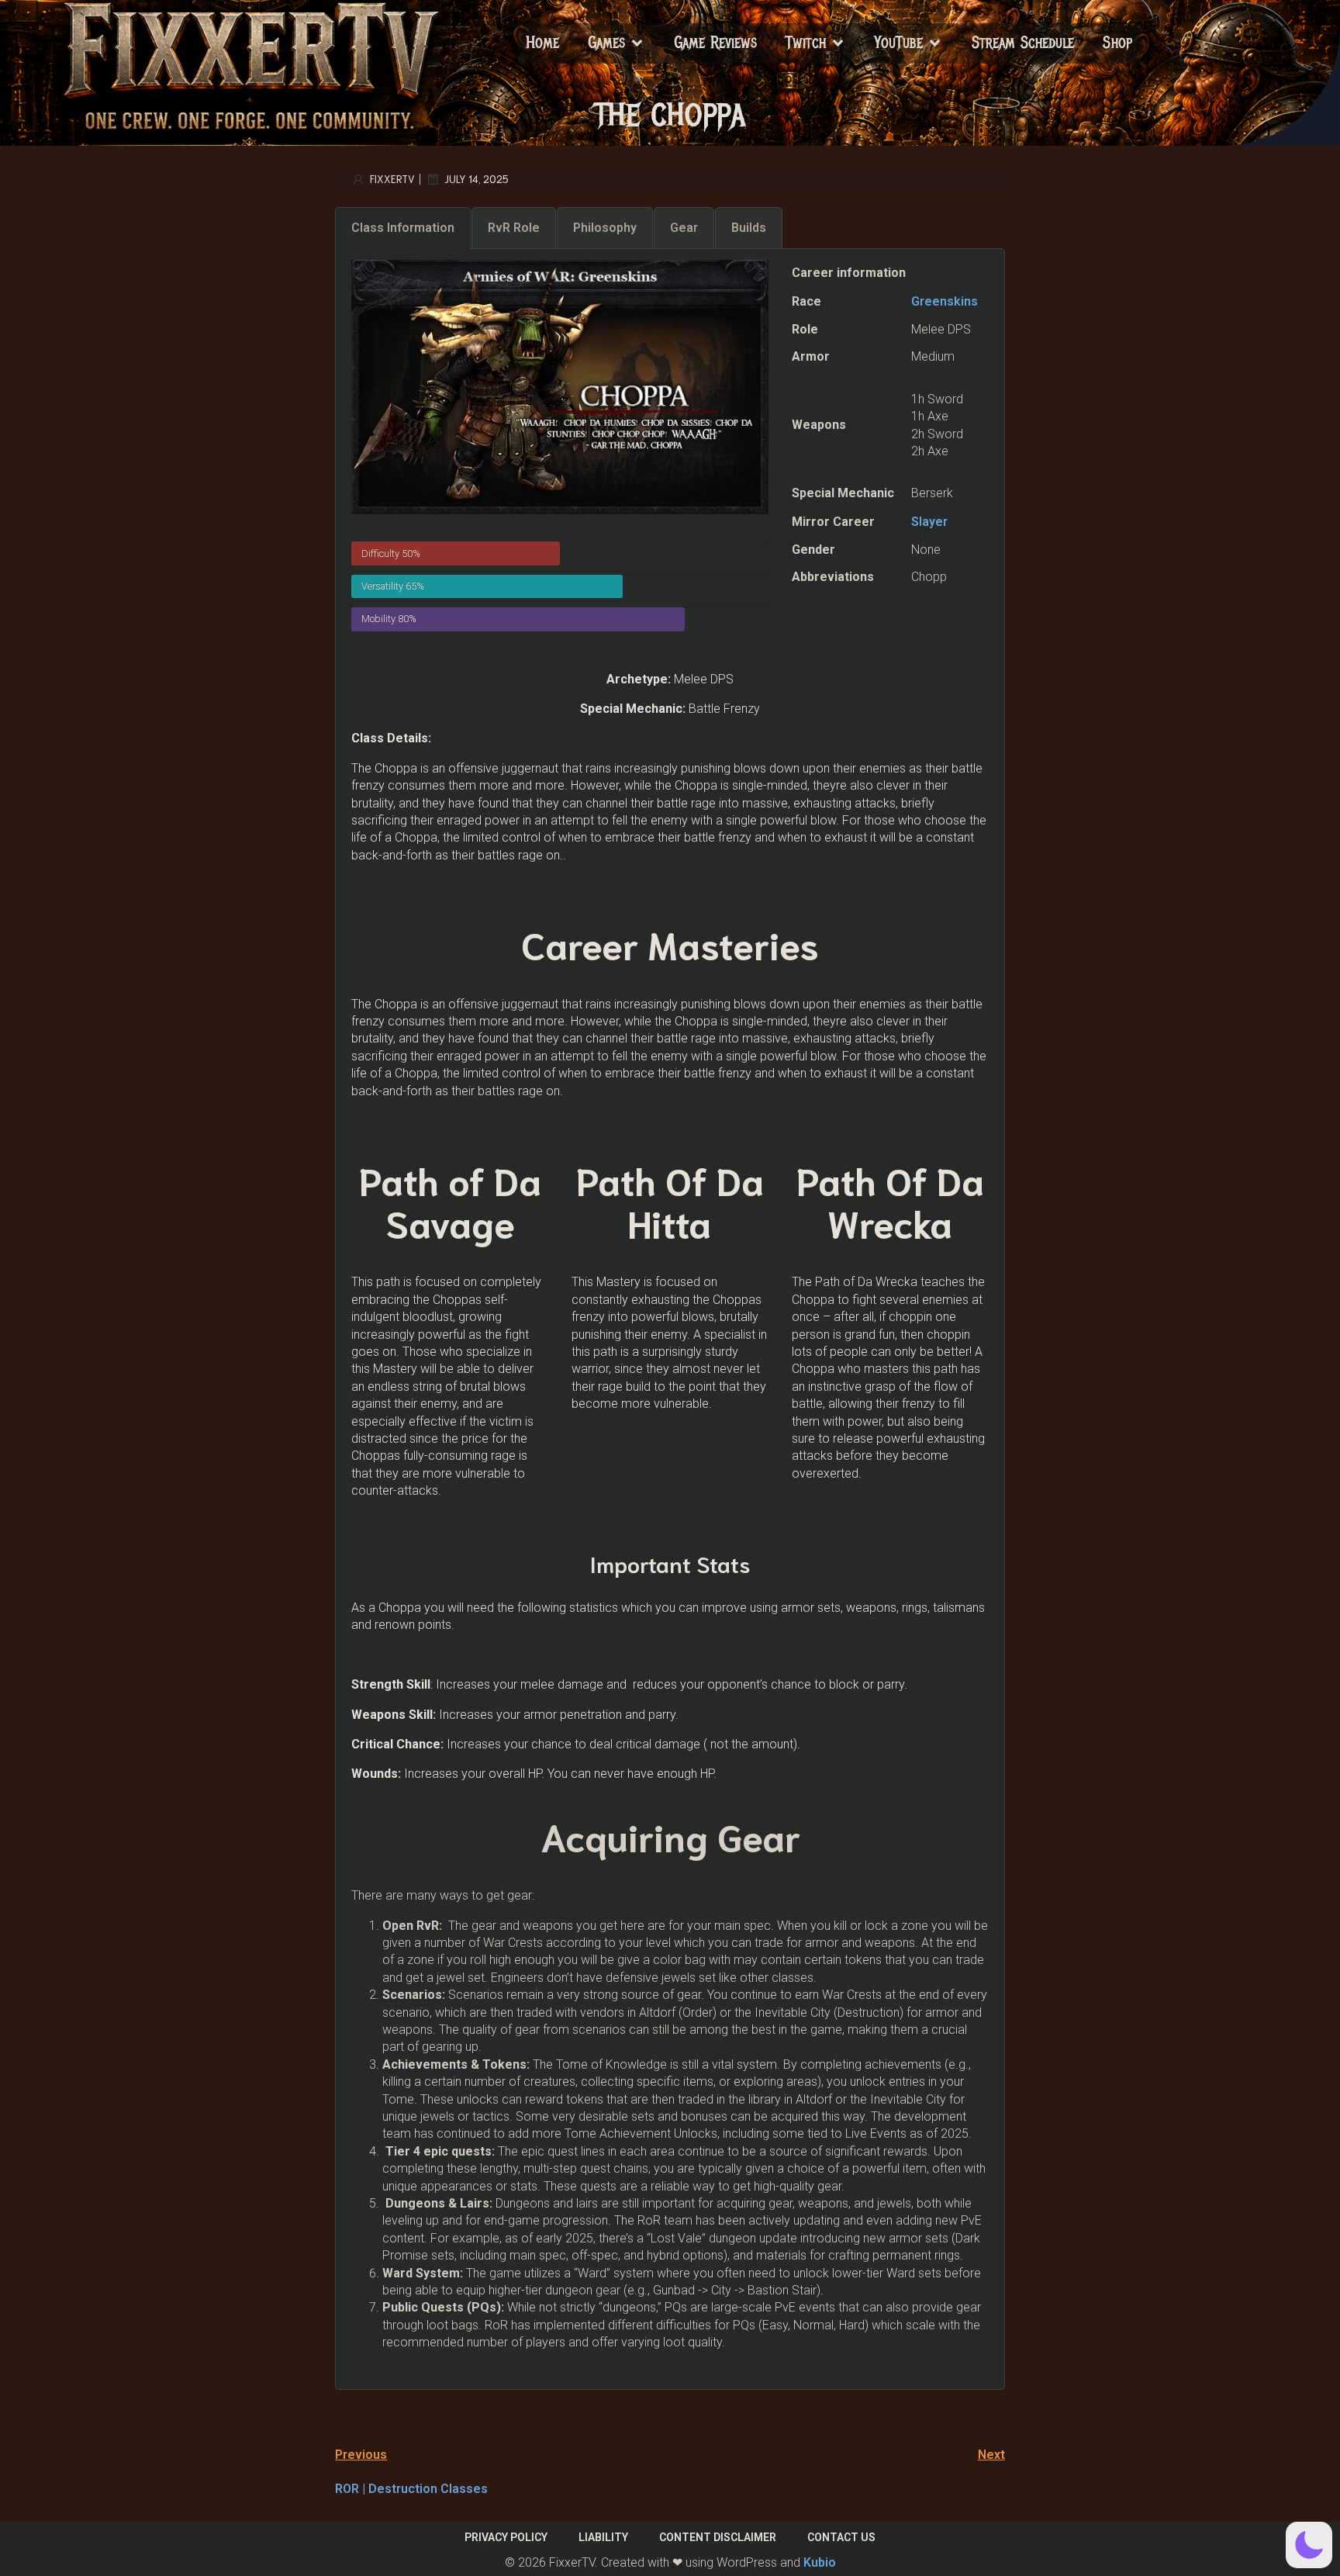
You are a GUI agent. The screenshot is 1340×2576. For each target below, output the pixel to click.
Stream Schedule (1023, 43)
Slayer (929, 522)
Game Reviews (715, 43)
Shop (1117, 43)
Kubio (820, 2562)
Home (542, 43)
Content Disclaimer (718, 2537)
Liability (603, 2537)
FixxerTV (392, 179)
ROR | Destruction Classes (411, 2489)
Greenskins (945, 301)
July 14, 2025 (477, 179)
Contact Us (841, 2537)
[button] (1309, 2545)
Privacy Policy (506, 2537)
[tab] (403, 228)
